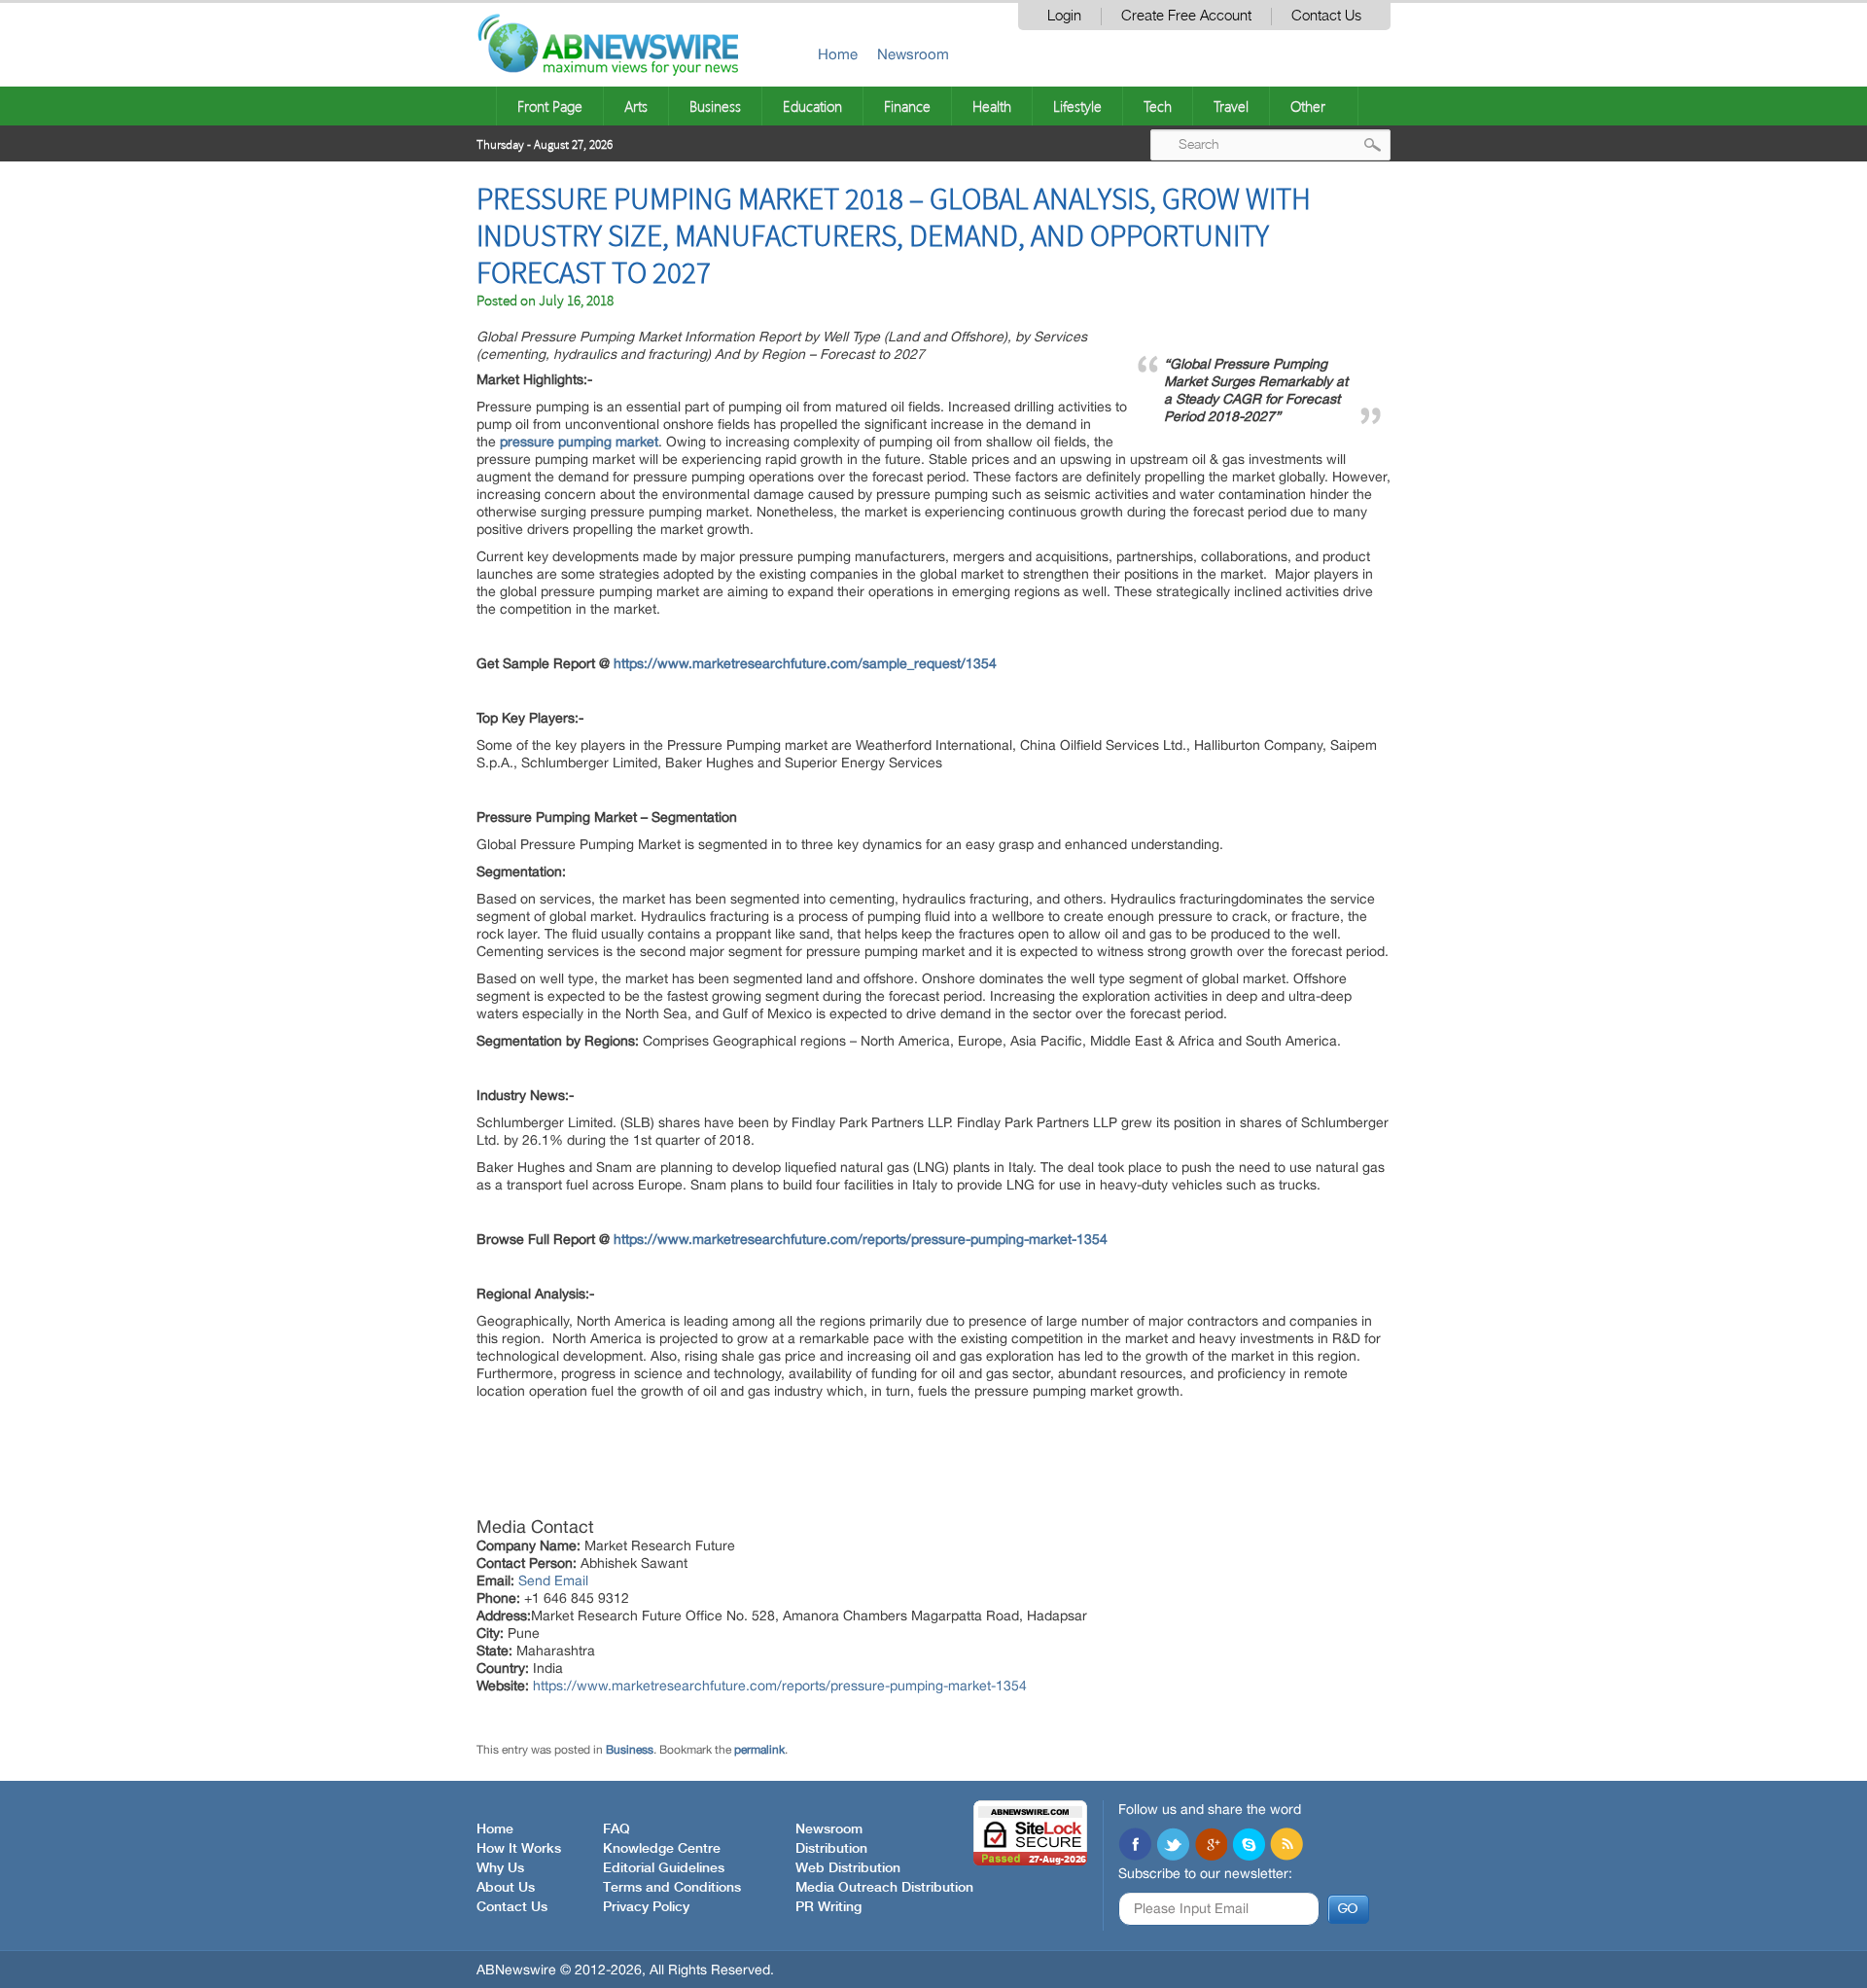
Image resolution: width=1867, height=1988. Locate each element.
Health (992, 106)
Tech (1158, 106)
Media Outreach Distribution (884, 1888)
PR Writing (828, 1907)
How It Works (519, 1849)
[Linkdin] (1211, 1846)
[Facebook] (1135, 1846)
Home (838, 54)
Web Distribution (848, 1868)
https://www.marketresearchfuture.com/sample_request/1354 (805, 663)
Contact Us (1326, 16)
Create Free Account (1186, 16)
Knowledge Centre (662, 1849)
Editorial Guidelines (664, 1868)
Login (1064, 16)
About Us (506, 1888)
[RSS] (1286, 1846)
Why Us (500, 1868)
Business (715, 106)
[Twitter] (1173, 1846)
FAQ (616, 1829)
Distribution (831, 1849)
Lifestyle (1077, 106)
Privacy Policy (646, 1907)
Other (1308, 106)
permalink (759, 1750)
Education (812, 106)
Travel (1231, 106)
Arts (636, 106)
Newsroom (913, 54)
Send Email (553, 1580)
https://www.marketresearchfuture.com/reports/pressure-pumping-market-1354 (861, 1239)
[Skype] (1249, 1846)
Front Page (550, 106)
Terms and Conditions (672, 1888)
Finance (907, 106)
